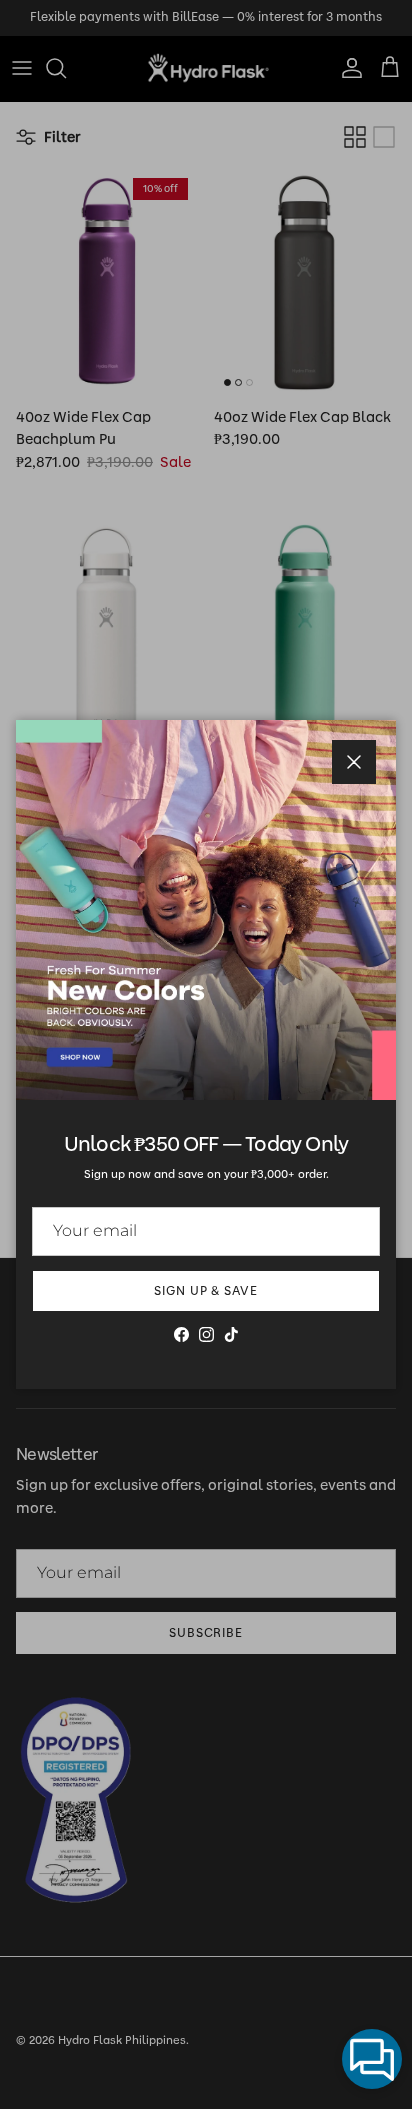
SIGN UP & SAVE (206, 1291)
